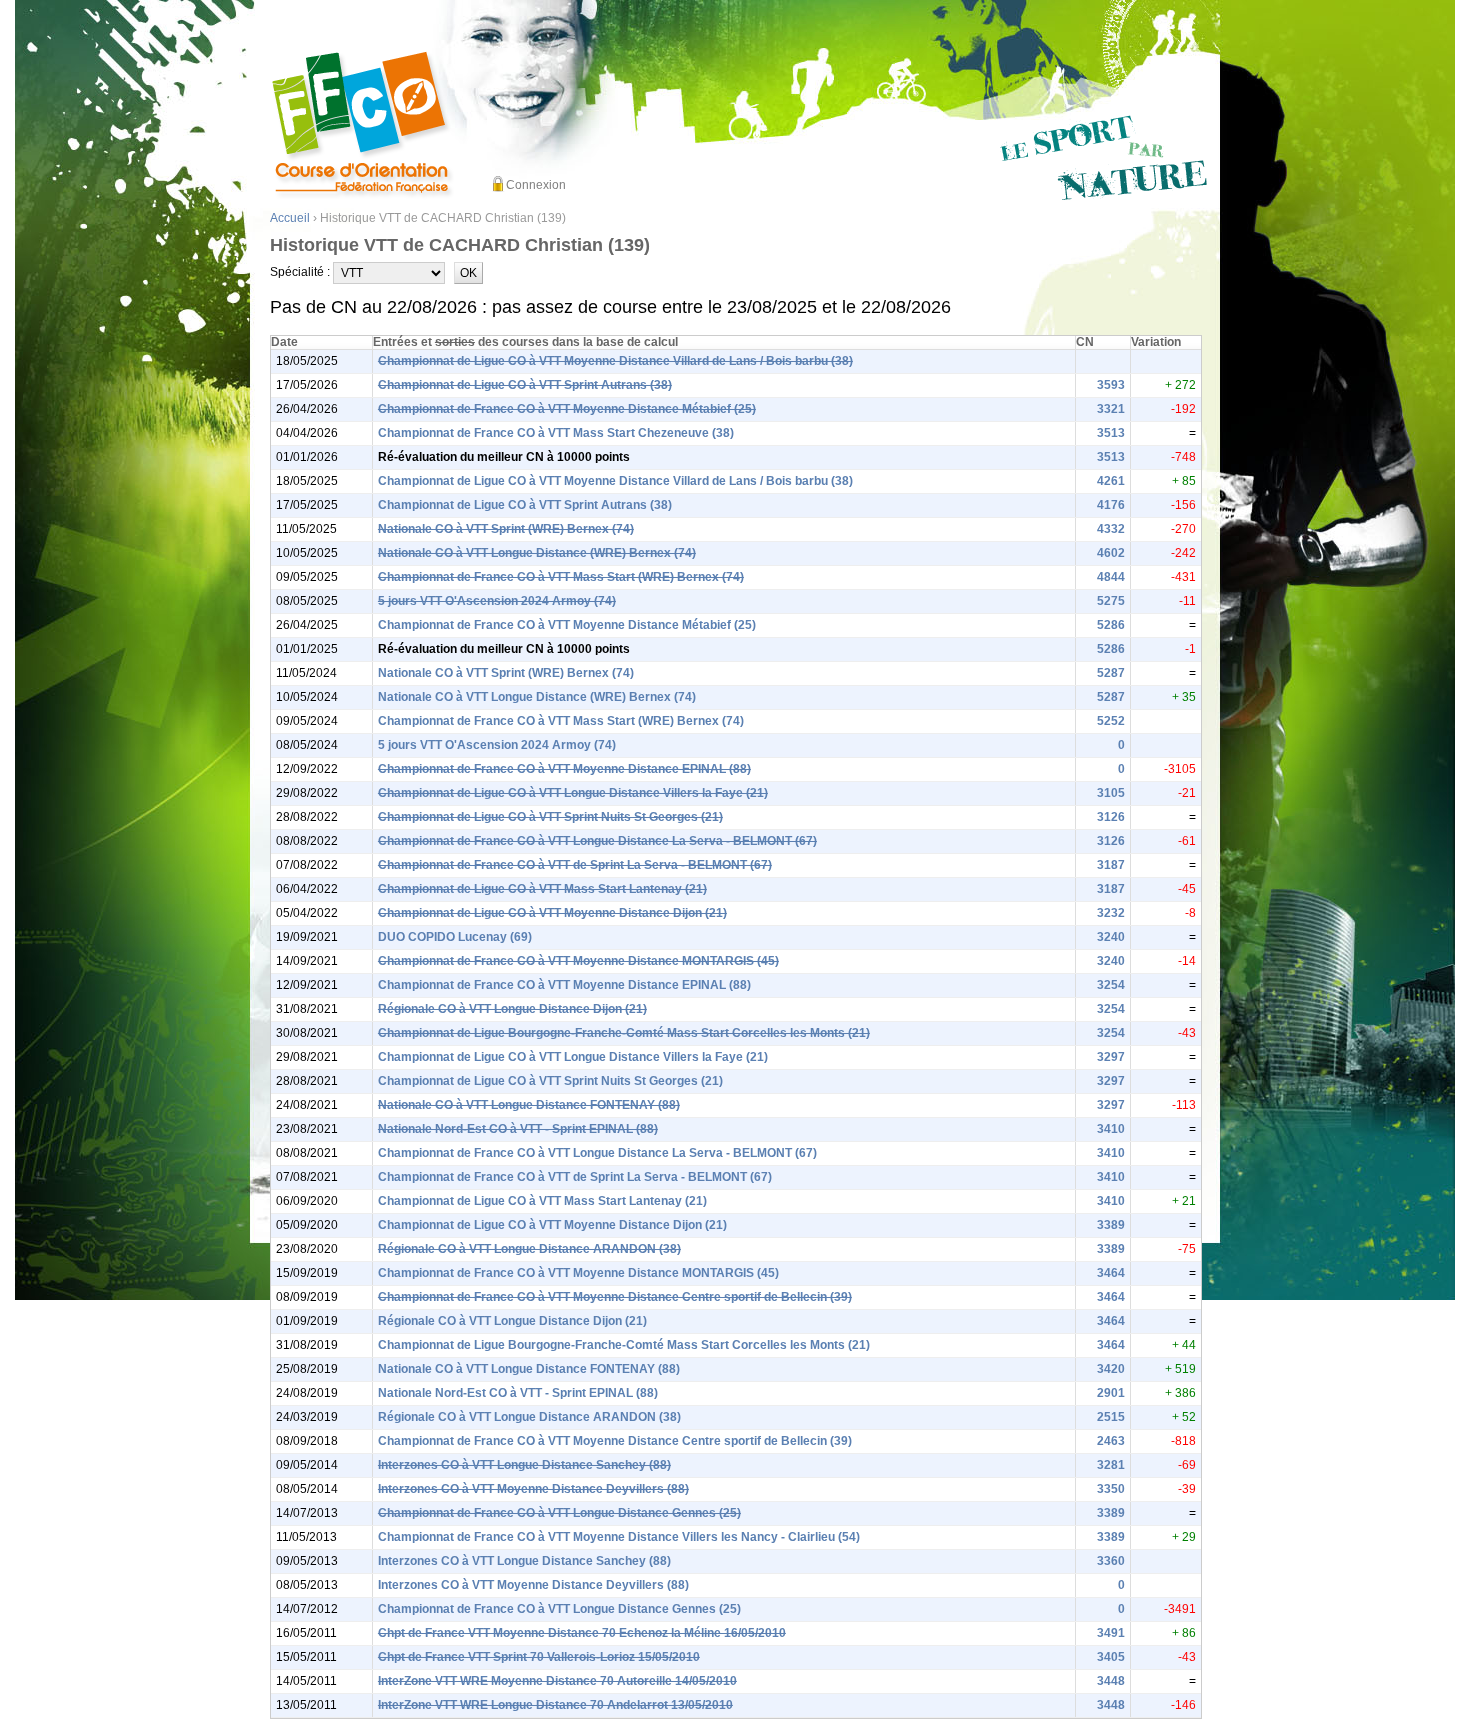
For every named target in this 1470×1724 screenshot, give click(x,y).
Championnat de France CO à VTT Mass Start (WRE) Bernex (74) (561, 577)
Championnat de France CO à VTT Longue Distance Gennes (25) (559, 1513)
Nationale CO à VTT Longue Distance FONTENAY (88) (529, 1105)
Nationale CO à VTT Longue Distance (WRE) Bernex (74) (537, 553)
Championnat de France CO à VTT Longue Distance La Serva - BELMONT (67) (597, 841)
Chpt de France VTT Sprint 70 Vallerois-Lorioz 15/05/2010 (539, 1657)
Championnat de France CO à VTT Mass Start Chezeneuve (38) (556, 433)
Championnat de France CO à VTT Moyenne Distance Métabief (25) (567, 409)
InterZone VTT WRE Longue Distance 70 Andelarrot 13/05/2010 (555, 1705)
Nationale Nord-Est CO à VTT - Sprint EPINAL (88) (518, 1129)
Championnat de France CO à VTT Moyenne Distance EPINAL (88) (564, 769)
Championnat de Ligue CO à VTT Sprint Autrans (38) (525, 385)
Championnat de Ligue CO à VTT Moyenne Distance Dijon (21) (552, 913)
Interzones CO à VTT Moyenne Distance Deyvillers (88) (533, 1489)
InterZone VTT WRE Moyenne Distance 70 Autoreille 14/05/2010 (557, 1681)
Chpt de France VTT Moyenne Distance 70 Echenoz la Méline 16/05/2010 (582, 1633)
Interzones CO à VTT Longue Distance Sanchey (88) (524, 1465)
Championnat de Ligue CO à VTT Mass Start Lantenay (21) (542, 889)
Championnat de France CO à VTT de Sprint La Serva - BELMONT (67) (575, 865)
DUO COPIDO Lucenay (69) (455, 937)
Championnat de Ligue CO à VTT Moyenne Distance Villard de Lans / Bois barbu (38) (615, 361)
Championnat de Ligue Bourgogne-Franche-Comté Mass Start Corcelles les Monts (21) (624, 1033)
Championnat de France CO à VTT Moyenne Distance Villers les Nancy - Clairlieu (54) (619, 1537)
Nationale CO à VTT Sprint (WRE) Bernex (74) (506, 529)
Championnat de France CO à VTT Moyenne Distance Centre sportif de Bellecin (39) (615, 1297)
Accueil (290, 218)
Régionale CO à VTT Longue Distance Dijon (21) (512, 1009)
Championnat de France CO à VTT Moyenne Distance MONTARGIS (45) (578, 961)
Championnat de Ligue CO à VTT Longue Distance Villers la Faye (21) (573, 793)
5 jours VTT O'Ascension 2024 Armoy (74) (497, 601)
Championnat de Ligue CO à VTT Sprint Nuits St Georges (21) (550, 817)
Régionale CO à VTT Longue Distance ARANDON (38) (529, 1249)
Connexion (536, 185)
